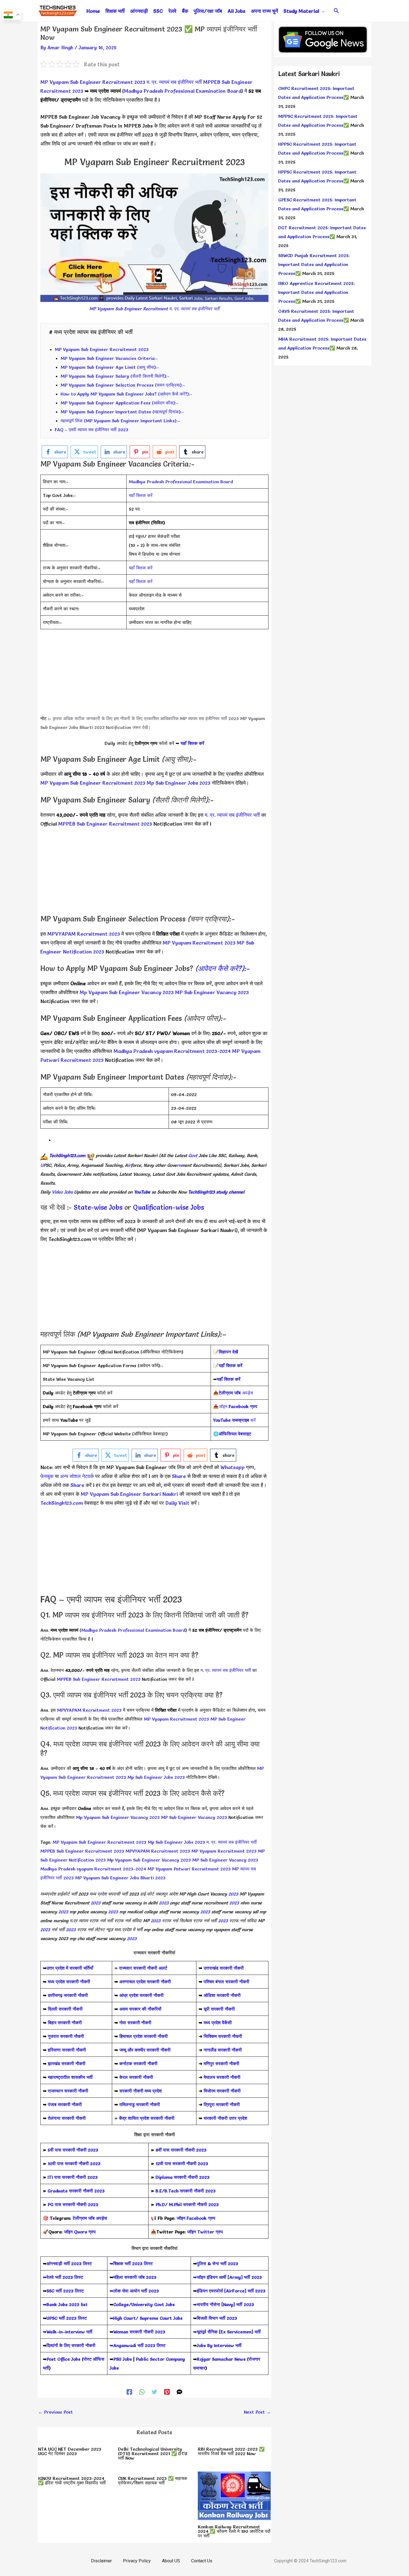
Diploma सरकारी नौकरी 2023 (183, 2177)
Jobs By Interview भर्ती (219, 2345)
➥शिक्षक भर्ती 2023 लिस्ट (131, 2263)
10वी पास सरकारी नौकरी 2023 (74, 2163)
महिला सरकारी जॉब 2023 (135, 2277)
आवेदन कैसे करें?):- (224, 969)
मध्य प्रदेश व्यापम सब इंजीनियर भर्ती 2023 (97, 1221)
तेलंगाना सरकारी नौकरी (67, 2118)
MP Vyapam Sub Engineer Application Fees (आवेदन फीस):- (120, 403)
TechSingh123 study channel (216, 1192)
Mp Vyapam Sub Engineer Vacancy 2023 (127, 992)
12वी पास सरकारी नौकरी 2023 (182, 2163)
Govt (193, 1155)
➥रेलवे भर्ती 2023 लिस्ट (63, 2277)
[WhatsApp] (142, 2391)
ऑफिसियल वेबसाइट (235, 1434)
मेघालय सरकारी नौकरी (222, 2077)
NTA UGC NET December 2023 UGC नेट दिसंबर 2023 (70, 2451)
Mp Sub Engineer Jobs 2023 (178, 783)
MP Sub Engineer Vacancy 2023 (211, 992)
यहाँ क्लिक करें (141, 495)
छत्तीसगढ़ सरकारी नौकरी (68, 1995)
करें (234, 1420)
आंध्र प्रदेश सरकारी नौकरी (141, 1995)
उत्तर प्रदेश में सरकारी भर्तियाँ (70, 1968)
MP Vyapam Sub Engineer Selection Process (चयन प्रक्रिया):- (123, 385)
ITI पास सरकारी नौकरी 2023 (73, 2177)
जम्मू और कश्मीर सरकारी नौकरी (145, 2050)
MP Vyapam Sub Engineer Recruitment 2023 (93, 82)
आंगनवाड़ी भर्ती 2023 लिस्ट (69, 2263)
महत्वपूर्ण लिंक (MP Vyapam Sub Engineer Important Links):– (120, 421)
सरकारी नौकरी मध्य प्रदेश (140, 2091)
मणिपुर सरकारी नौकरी (221, 2063)
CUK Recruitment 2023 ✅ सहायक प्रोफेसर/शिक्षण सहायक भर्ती (153, 2480)
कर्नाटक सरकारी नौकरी (138, 2063)
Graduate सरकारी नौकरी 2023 (76, 2191)
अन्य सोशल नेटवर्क (77, 1476)
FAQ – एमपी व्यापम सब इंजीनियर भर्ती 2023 (92, 430)
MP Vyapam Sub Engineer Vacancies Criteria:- (109, 358)
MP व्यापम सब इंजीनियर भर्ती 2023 (209, 718)
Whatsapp (232, 1467)
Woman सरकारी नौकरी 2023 (139, 2332)
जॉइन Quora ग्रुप (80, 2232)
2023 (233, 1894)
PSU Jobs (123, 2359)
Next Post (257, 2412)
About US (171, 2561)
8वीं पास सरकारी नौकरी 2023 (181, 2150)
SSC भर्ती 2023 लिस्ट (65, 2291)
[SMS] (179, 2391)
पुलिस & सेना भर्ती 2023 (217, 2263)
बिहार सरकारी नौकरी (65, 2023)
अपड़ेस (236, 1393)
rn (179, 1165)
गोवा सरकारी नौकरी (135, 2023)
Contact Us (202, 2561)
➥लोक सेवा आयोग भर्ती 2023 (134, 2291)
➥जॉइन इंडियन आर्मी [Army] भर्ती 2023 (227, 2277)
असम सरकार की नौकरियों (140, 2009)
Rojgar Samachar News (221, 2359)
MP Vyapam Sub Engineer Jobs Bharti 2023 (120, 1878)
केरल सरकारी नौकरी (136, 2077)
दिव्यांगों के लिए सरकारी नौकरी (71, 2345)
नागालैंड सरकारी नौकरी (223, 2050)
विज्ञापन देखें (228, 1352)
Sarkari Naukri (161, 1494)
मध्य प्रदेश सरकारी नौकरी (69, 1982)
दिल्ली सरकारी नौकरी (65, 2009)
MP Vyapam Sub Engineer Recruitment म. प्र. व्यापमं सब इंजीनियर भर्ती (154, 309)
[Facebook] (129, 2391)
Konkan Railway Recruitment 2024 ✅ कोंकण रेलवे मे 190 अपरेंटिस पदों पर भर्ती (234, 2531)
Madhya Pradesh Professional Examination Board (183, 91)
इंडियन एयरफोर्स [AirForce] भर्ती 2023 (231, 2291)
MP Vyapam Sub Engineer (110, 1494)
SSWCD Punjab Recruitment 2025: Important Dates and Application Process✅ (314, 264)
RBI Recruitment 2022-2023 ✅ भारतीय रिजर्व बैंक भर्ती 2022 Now (231, 2451)
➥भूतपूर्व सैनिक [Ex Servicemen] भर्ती (227, 2332)
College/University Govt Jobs (144, 2304)
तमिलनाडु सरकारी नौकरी (140, 2104)
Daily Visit (178, 1503)
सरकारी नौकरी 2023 (80, 2150)
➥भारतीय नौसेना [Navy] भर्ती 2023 (224, 2304)
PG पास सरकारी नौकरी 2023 (73, 2204)
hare (181, 1476)
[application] (322, 11)
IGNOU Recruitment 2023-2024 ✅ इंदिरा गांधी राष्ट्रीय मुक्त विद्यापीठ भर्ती (72, 2480)
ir (129, 1165)
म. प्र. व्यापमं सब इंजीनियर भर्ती (174, 82)
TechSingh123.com (67, 1155)
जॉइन (238, 1406)
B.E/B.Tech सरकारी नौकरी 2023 (186, 2191)
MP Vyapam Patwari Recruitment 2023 (189, 1869)
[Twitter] (154, 2391)
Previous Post (56, 2412)
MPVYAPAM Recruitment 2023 (84, 934)
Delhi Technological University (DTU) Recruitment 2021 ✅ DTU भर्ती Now (153, 2453)
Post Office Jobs (63, 2359)
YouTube (142, 1192)
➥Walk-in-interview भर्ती (68, 2332)
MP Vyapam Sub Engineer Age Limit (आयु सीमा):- (110, 367)
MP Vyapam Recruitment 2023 (199, 943)
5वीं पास (54, 2150)
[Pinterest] (167, 2391)
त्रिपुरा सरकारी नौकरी (222, 2104)
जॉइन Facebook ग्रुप (196, 2218)
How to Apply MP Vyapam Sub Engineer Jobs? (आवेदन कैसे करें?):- (126, 394)
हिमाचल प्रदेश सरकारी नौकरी (143, 2036)
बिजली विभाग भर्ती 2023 (217, 2318)
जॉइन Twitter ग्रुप (205, 2232)
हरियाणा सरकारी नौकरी (66, 2050)
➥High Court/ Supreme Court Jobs (146, 2318)
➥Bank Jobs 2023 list (65, 2304)
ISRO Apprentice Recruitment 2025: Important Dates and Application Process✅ (316, 292)
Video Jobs (62, 1192)
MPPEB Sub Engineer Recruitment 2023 (106, 824)
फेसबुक (47, 1476)
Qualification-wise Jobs (168, 1207)
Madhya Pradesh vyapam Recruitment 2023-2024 (173, 1051)
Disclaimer (101, 2561)
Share (77, 1485)
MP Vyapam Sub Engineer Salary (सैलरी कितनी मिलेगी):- (115, 376)
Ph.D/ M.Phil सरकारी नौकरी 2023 (187, 2204)
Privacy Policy (137, 2561)
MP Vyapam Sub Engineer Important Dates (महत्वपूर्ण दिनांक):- (122, 412)
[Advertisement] (154, 675)
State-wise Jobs (99, 1207)
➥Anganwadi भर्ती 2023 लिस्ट (138, 2345)
